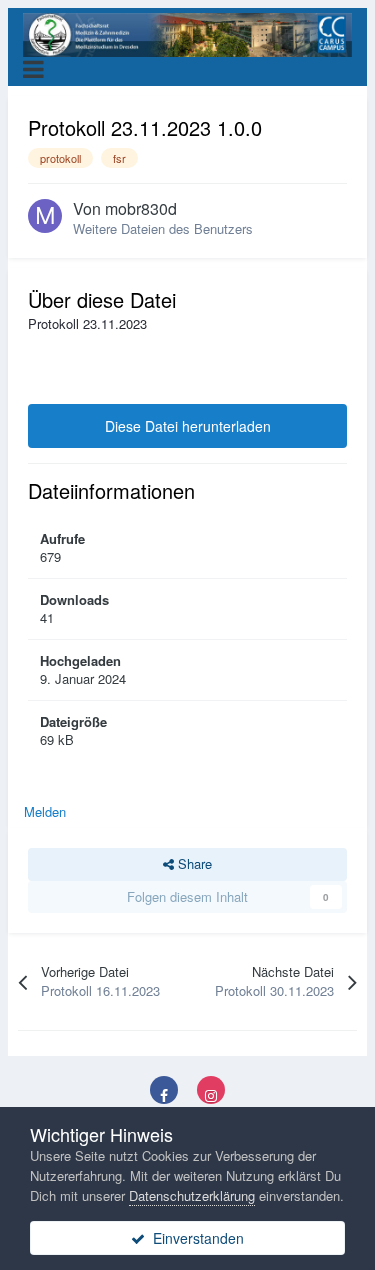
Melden (45, 811)
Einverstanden (194, 1238)
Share (193, 863)
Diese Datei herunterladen (188, 426)
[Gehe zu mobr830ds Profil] (45, 216)
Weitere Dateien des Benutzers (163, 228)
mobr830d (141, 208)
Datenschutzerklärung (192, 1195)
